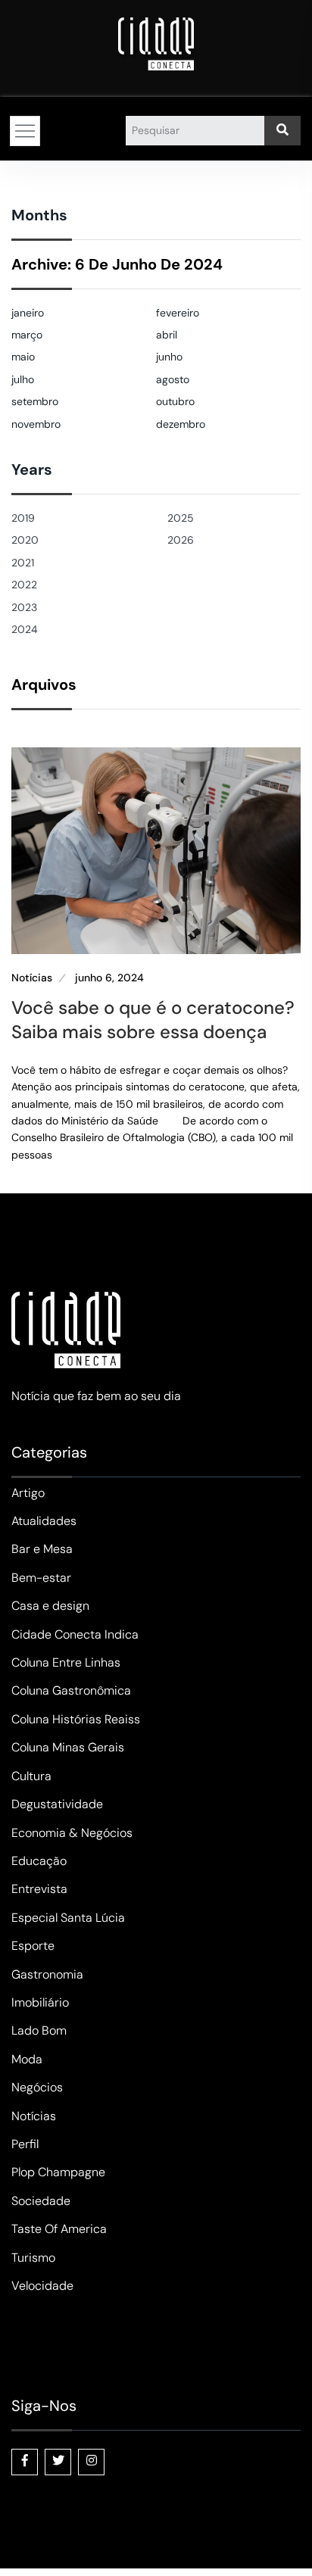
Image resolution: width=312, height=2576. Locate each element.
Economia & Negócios (72, 1833)
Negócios (37, 2087)
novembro (36, 424)
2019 (23, 518)
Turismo (33, 2258)
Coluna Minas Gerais (68, 1747)
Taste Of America (59, 2229)
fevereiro (178, 313)
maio (23, 357)
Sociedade (41, 2201)
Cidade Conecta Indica (75, 1634)
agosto (173, 379)
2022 (24, 585)
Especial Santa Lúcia (68, 1918)
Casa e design (50, 1606)
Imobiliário (40, 2002)
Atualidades (44, 1521)
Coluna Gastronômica (71, 1690)
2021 (23, 563)
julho (23, 379)
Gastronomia (47, 1974)
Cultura (31, 1776)
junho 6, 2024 (109, 978)
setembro (35, 401)
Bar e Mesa (42, 1549)
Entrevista (39, 1889)
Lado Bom (39, 2030)
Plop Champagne (58, 2172)
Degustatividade (57, 1804)
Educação (39, 1861)
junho (169, 357)
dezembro (181, 424)
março (27, 335)
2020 (25, 540)
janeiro (28, 313)
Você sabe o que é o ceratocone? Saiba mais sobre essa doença (153, 1019)
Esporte (33, 1946)
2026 (181, 540)
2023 (24, 607)
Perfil (25, 2144)
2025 (181, 518)
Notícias (32, 978)
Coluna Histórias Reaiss (76, 1719)
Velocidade (42, 2286)
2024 (25, 629)
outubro (175, 401)
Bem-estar (41, 1578)
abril (167, 335)
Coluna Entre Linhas (66, 1662)
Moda (27, 2059)
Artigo (28, 1493)
